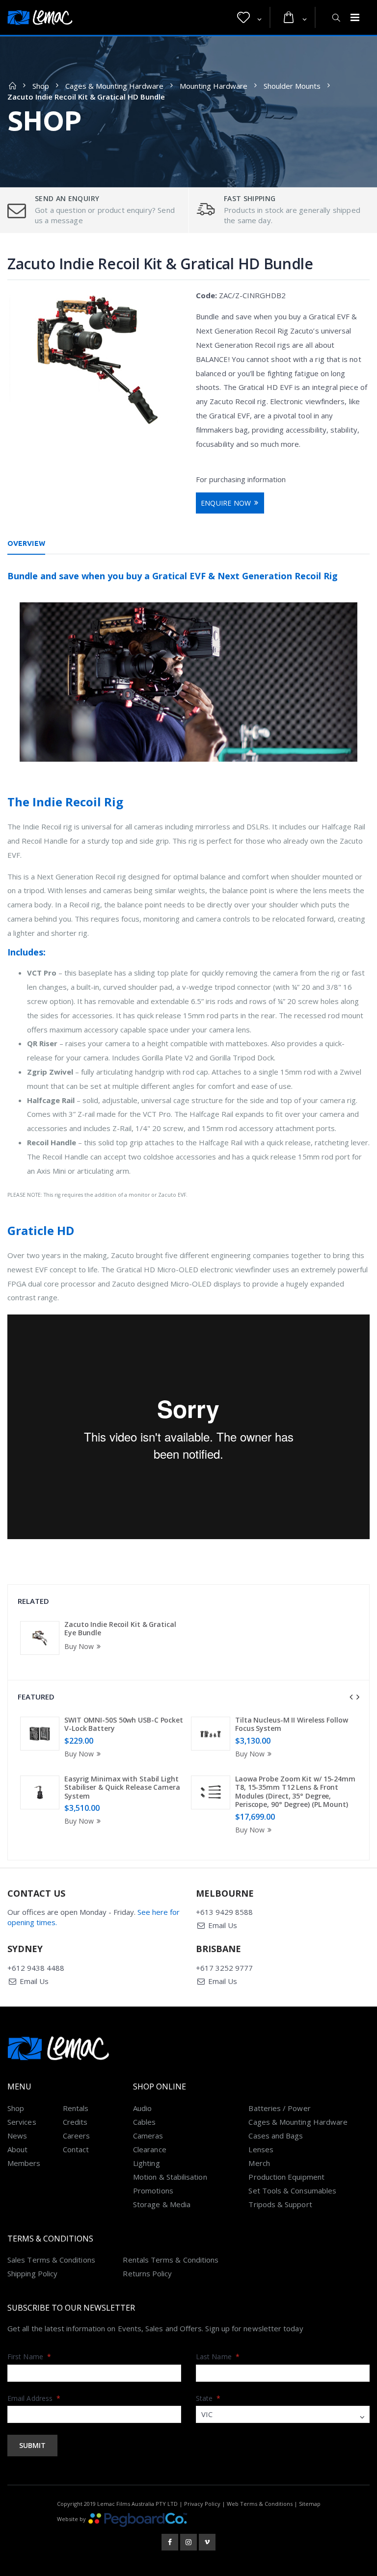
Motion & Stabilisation (170, 2177)
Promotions (153, 2190)
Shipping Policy (32, 2273)
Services (22, 2122)
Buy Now (79, 1646)
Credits (75, 2122)
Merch (259, 2163)
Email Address (34, 2398)
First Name (29, 2357)
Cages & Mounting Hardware (114, 86)
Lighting (147, 2163)
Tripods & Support (280, 2204)
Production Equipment (286, 2177)
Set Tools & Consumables (292, 2190)
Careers (77, 2136)
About (17, 2149)
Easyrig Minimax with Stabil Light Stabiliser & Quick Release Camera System (122, 1787)
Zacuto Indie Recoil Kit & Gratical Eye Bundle (120, 1629)
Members (24, 2163)
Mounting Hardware (214, 86)
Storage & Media (162, 2204)
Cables (144, 2122)
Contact (76, 2149)
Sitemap (310, 2504)
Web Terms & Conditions (260, 2504)
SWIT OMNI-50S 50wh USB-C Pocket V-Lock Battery (124, 1724)
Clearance (150, 2149)
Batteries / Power (279, 2108)
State (208, 2398)
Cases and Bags (276, 2136)
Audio (142, 2108)
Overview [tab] (26, 543)
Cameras (148, 2136)
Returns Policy (147, 2273)
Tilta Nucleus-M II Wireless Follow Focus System (292, 1724)
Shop (41, 86)
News (17, 2136)
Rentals (76, 2108)
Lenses (261, 2149)
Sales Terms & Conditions (51, 2260)
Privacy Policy (202, 2504)
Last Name (218, 2357)
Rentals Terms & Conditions (171, 2260)
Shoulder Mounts (292, 86)
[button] (249, 18)
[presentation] (351, 1697)
